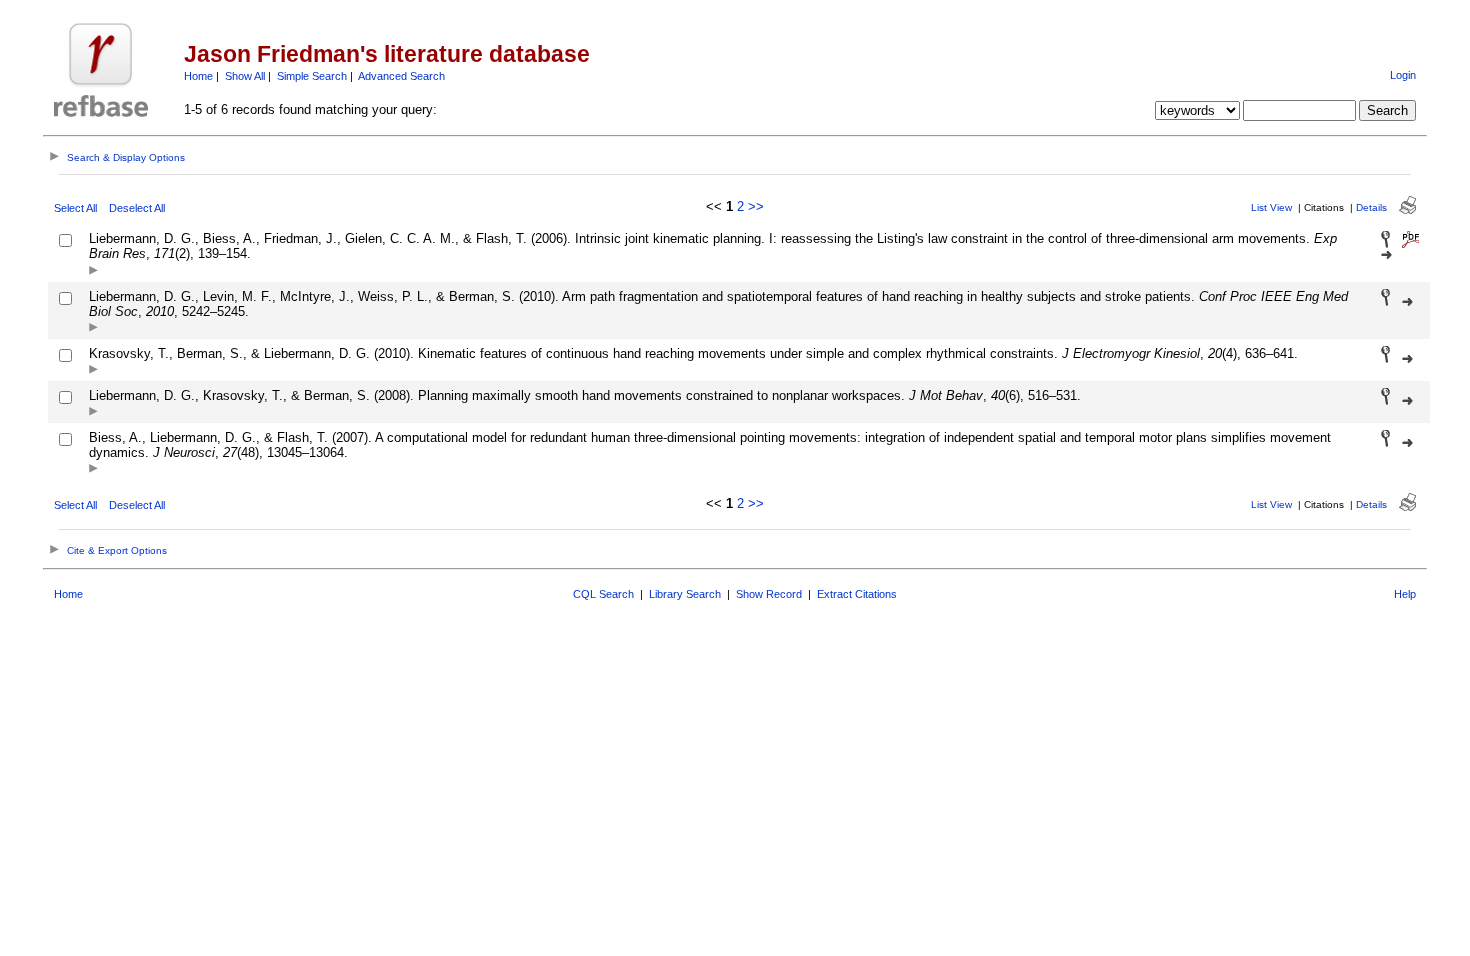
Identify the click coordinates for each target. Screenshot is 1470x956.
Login (1403, 75)
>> (756, 206)
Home (198, 76)
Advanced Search (401, 76)
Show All (245, 76)
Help (1405, 594)
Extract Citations (857, 594)
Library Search (685, 594)
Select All (75, 208)
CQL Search (603, 594)
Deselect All (137, 208)
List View (1271, 207)
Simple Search (312, 76)
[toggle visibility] (93, 271)
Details (1371, 207)
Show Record (769, 594)
